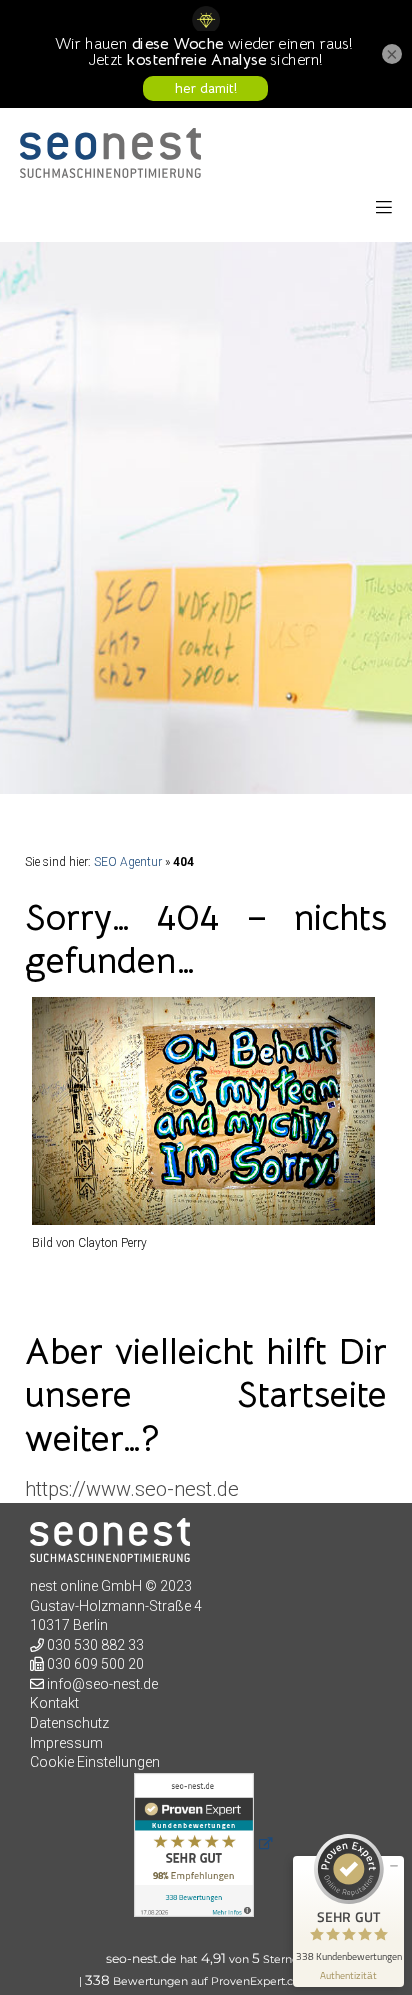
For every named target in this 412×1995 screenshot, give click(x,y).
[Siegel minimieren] (394, 1866)
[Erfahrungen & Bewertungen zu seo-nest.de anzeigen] (206, 1845)
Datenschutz (69, 1723)
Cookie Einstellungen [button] (95, 1762)
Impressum (66, 1743)
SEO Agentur (128, 862)
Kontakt (54, 1703)
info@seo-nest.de (102, 1684)
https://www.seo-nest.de (132, 1489)
